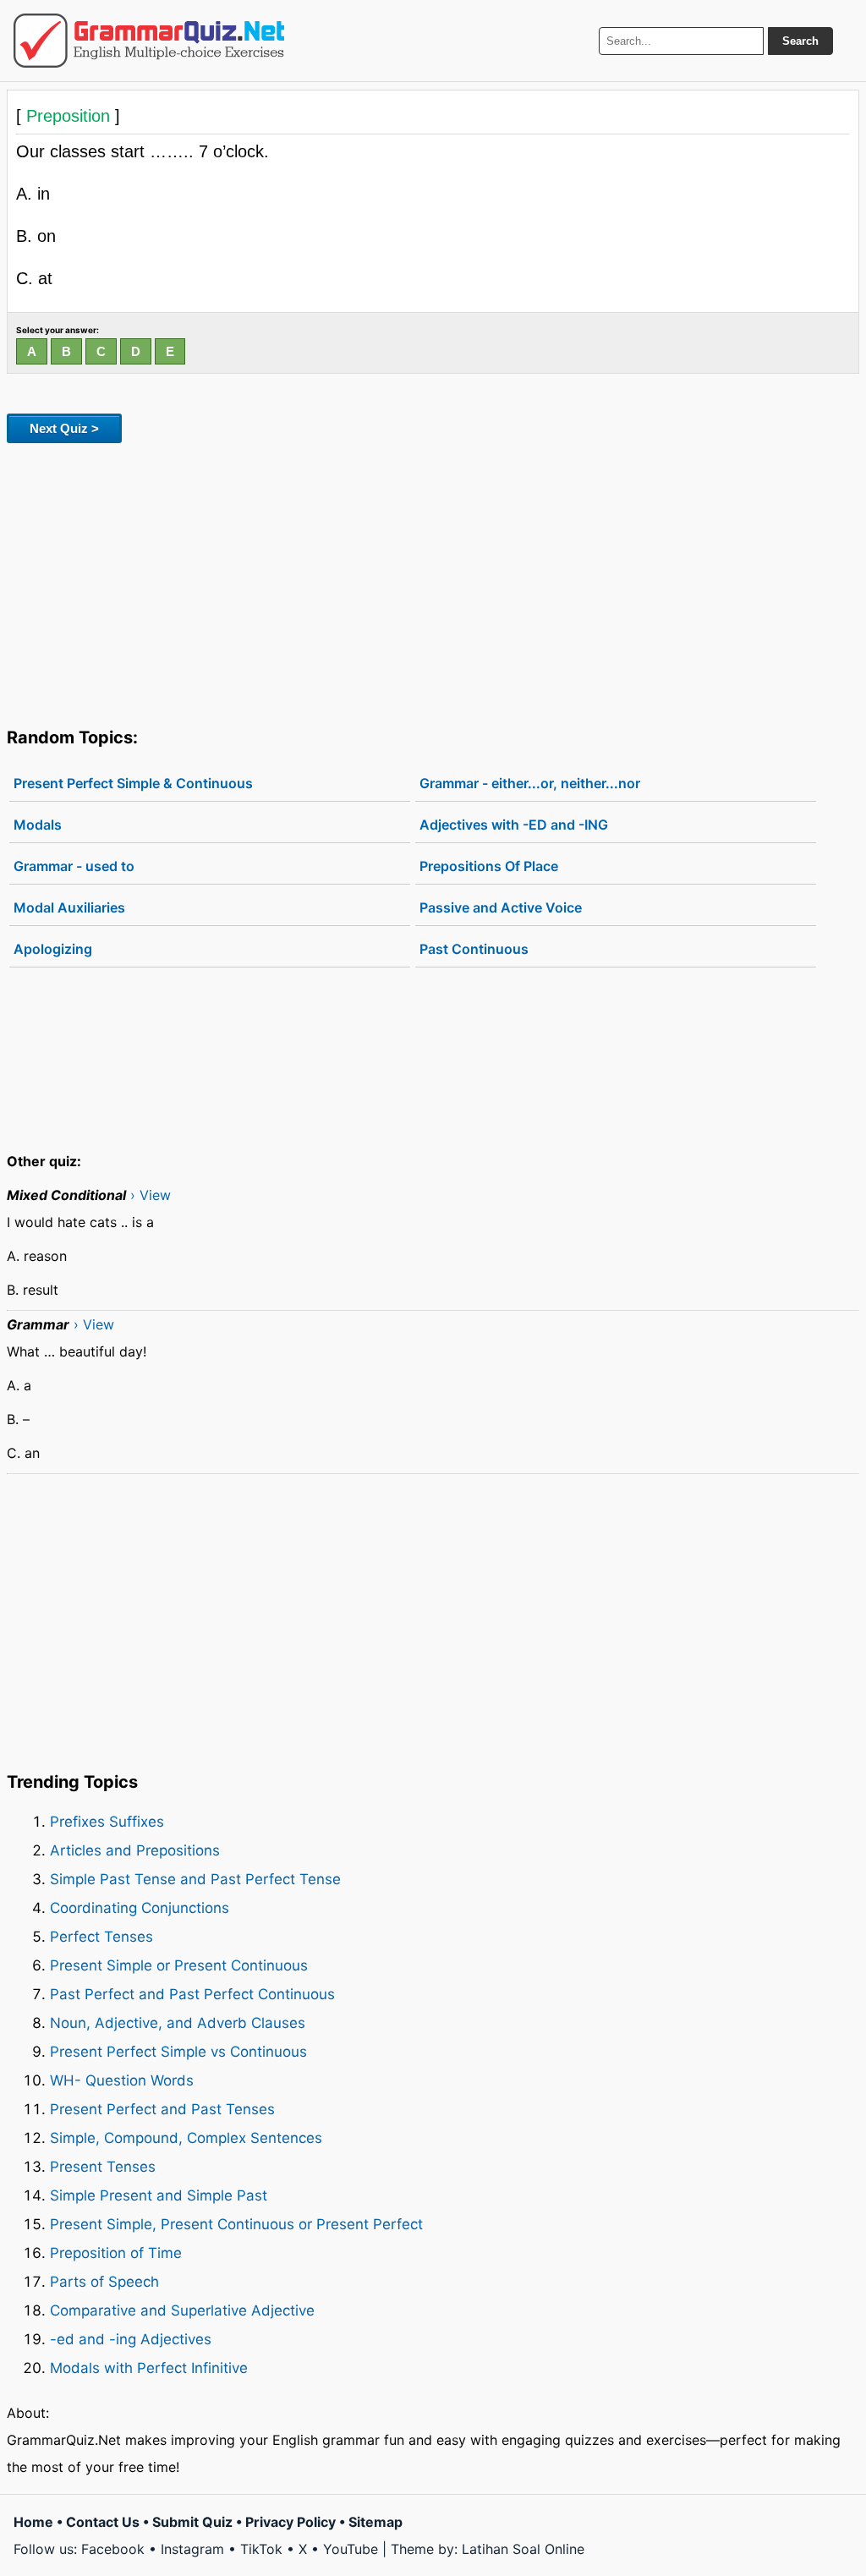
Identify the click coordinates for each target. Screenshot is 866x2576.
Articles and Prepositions (135, 1850)
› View (151, 1195)
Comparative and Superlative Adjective (182, 2310)
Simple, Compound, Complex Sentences (186, 2138)
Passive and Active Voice (501, 907)
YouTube (351, 2549)
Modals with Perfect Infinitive (149, 2368)
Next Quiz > (64, 428)
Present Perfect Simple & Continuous (133, 783)
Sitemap (375, 2522)
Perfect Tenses (101, 1937)
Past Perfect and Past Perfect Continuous (192, 1994)
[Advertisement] (433, 582)
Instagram (192, 2549)
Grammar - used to (74, 866)
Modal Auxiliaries (69, 907)
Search (800, 41)
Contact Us (103, 2522)
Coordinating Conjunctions (140, 1908)
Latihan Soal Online (523, 2549)
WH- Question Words (122, 2080)
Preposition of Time (116, 2253)
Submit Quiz (192, 2522)
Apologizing (53, 949)
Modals (38, 825)
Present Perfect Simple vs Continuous (178, 2052)
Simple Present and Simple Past (159, 2195)
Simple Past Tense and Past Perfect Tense (195, 1879)
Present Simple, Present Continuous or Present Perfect (236, 2224)
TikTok (261, 2549)
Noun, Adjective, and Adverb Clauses (178, 2023)
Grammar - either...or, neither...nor (530, 783)
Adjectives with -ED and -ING (514, 825)
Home (33, 2522)
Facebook (113, 2549)
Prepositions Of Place (489, 866)
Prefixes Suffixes (107, 1822)
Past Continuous (474, 949)
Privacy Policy (290, 2522)
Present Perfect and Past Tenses (162, 2109)
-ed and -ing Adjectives (131, 2339)
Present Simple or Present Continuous (179, 1965)
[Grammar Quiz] (149, 41)
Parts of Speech (104, 2282)
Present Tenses (103, 2167)
